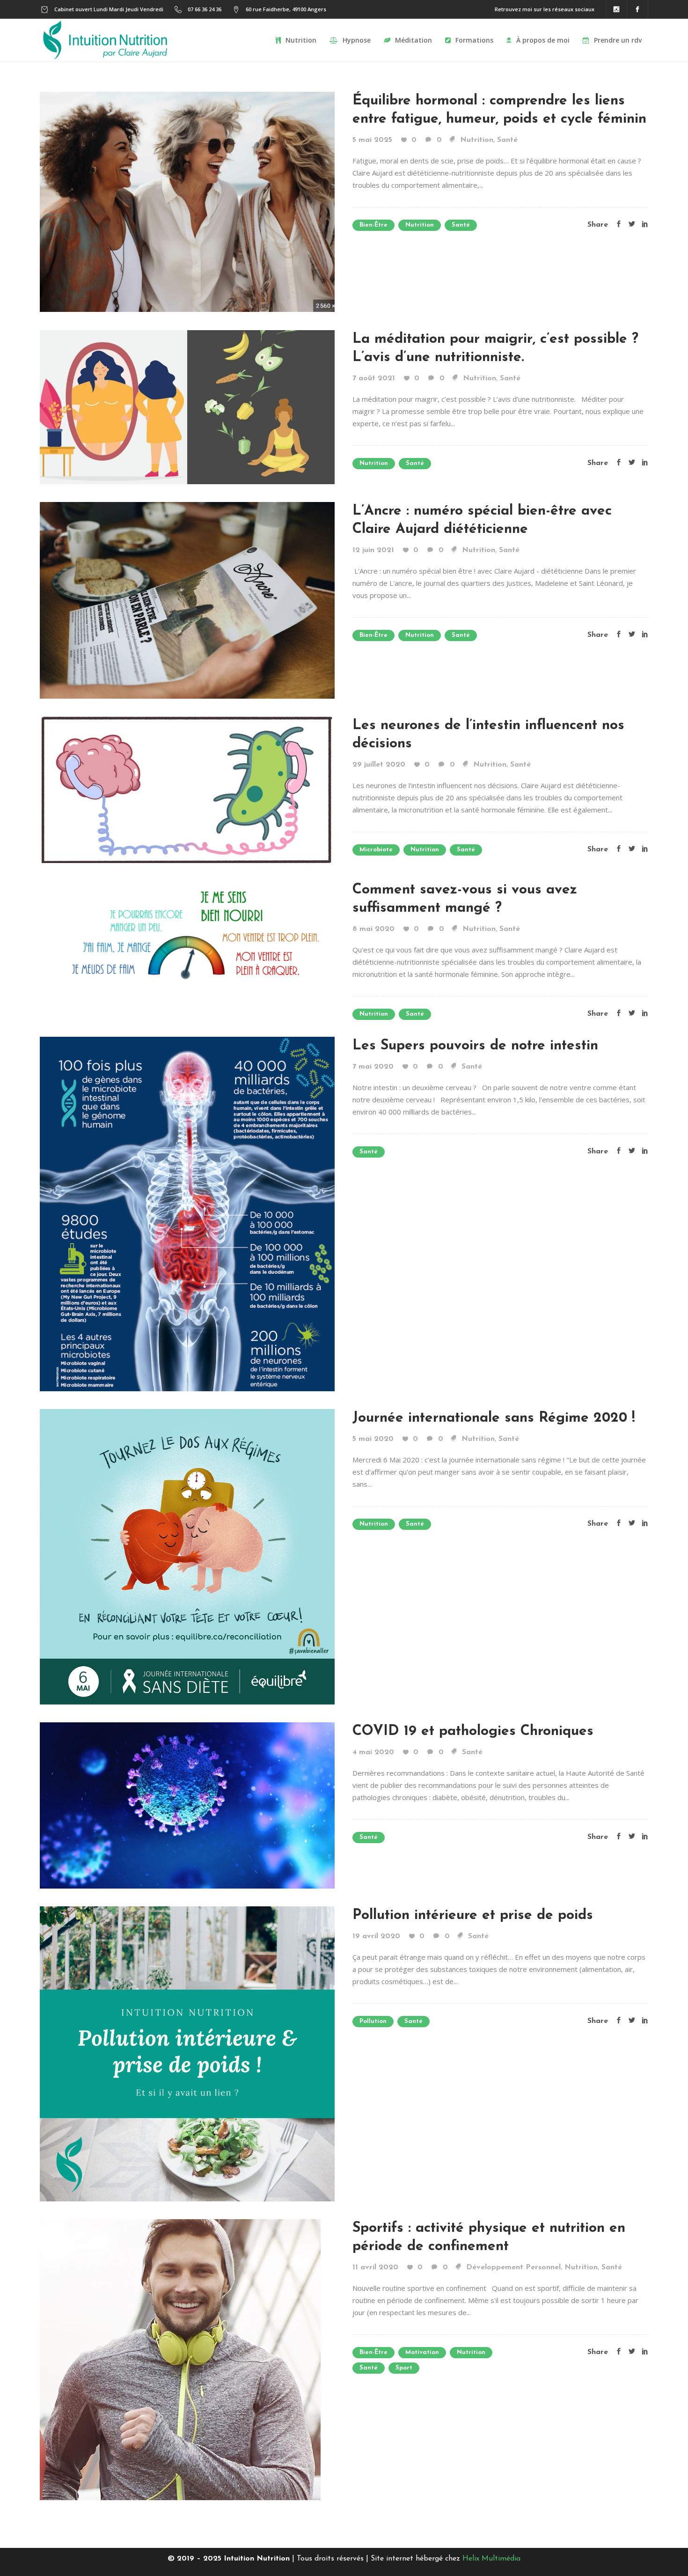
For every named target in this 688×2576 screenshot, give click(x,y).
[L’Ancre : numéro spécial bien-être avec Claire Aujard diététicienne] (187, 599)
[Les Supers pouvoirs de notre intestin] (187, 1213)
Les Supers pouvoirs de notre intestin (475, 1046)
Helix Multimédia (491, 2559)
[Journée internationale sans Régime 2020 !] (187, 1556)
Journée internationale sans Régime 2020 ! (494, 1418)
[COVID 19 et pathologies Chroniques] (187, 1804)
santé (461, 225)
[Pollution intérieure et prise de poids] (187, 2053)
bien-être (373, 225)
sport (404, 2368)
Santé (507, 140)
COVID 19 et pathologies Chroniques (473, 1731)
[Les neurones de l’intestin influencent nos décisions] (187, 789)
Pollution (373, 2021)
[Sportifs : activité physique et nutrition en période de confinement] (180, 2359)
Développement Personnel (513, 2267)
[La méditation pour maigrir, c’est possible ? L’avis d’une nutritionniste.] (187, 406)
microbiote (376, 850)
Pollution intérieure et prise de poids (473, 1915)
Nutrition (477, 140)
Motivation (422, 2352)
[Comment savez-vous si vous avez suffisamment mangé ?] (187, 935)
